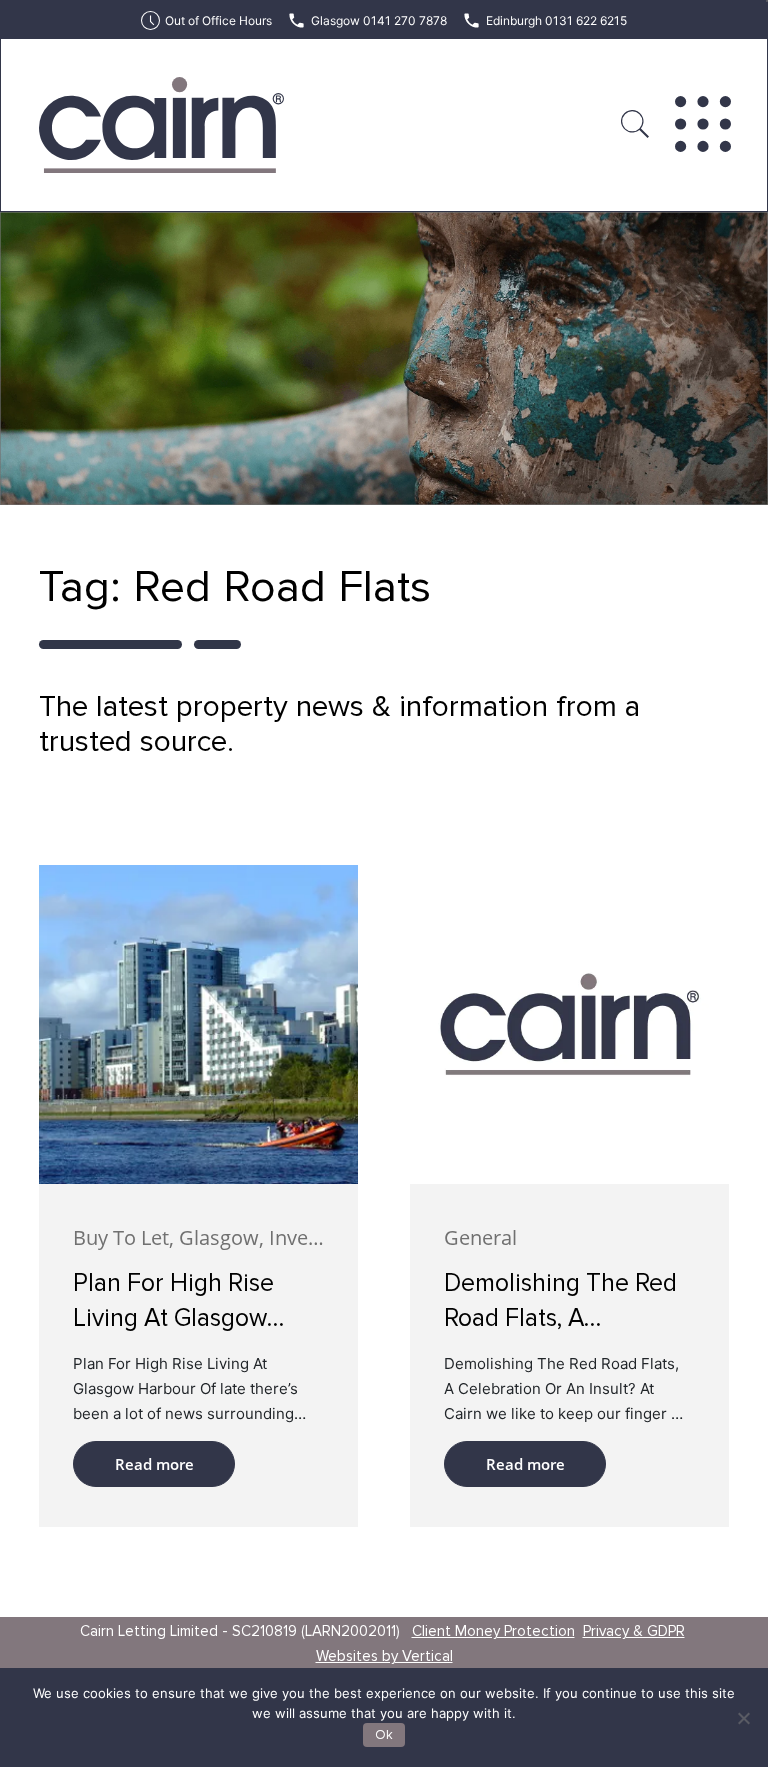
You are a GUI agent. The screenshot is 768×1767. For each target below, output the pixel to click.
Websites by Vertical (384, 1656)
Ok (384, 1735)
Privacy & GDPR (634, 1631)
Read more (154, 1464)
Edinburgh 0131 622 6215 (556, 20)
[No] (743, 1718)
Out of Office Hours (218, 20)
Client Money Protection (493, 1631)
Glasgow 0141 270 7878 (379, 20)
